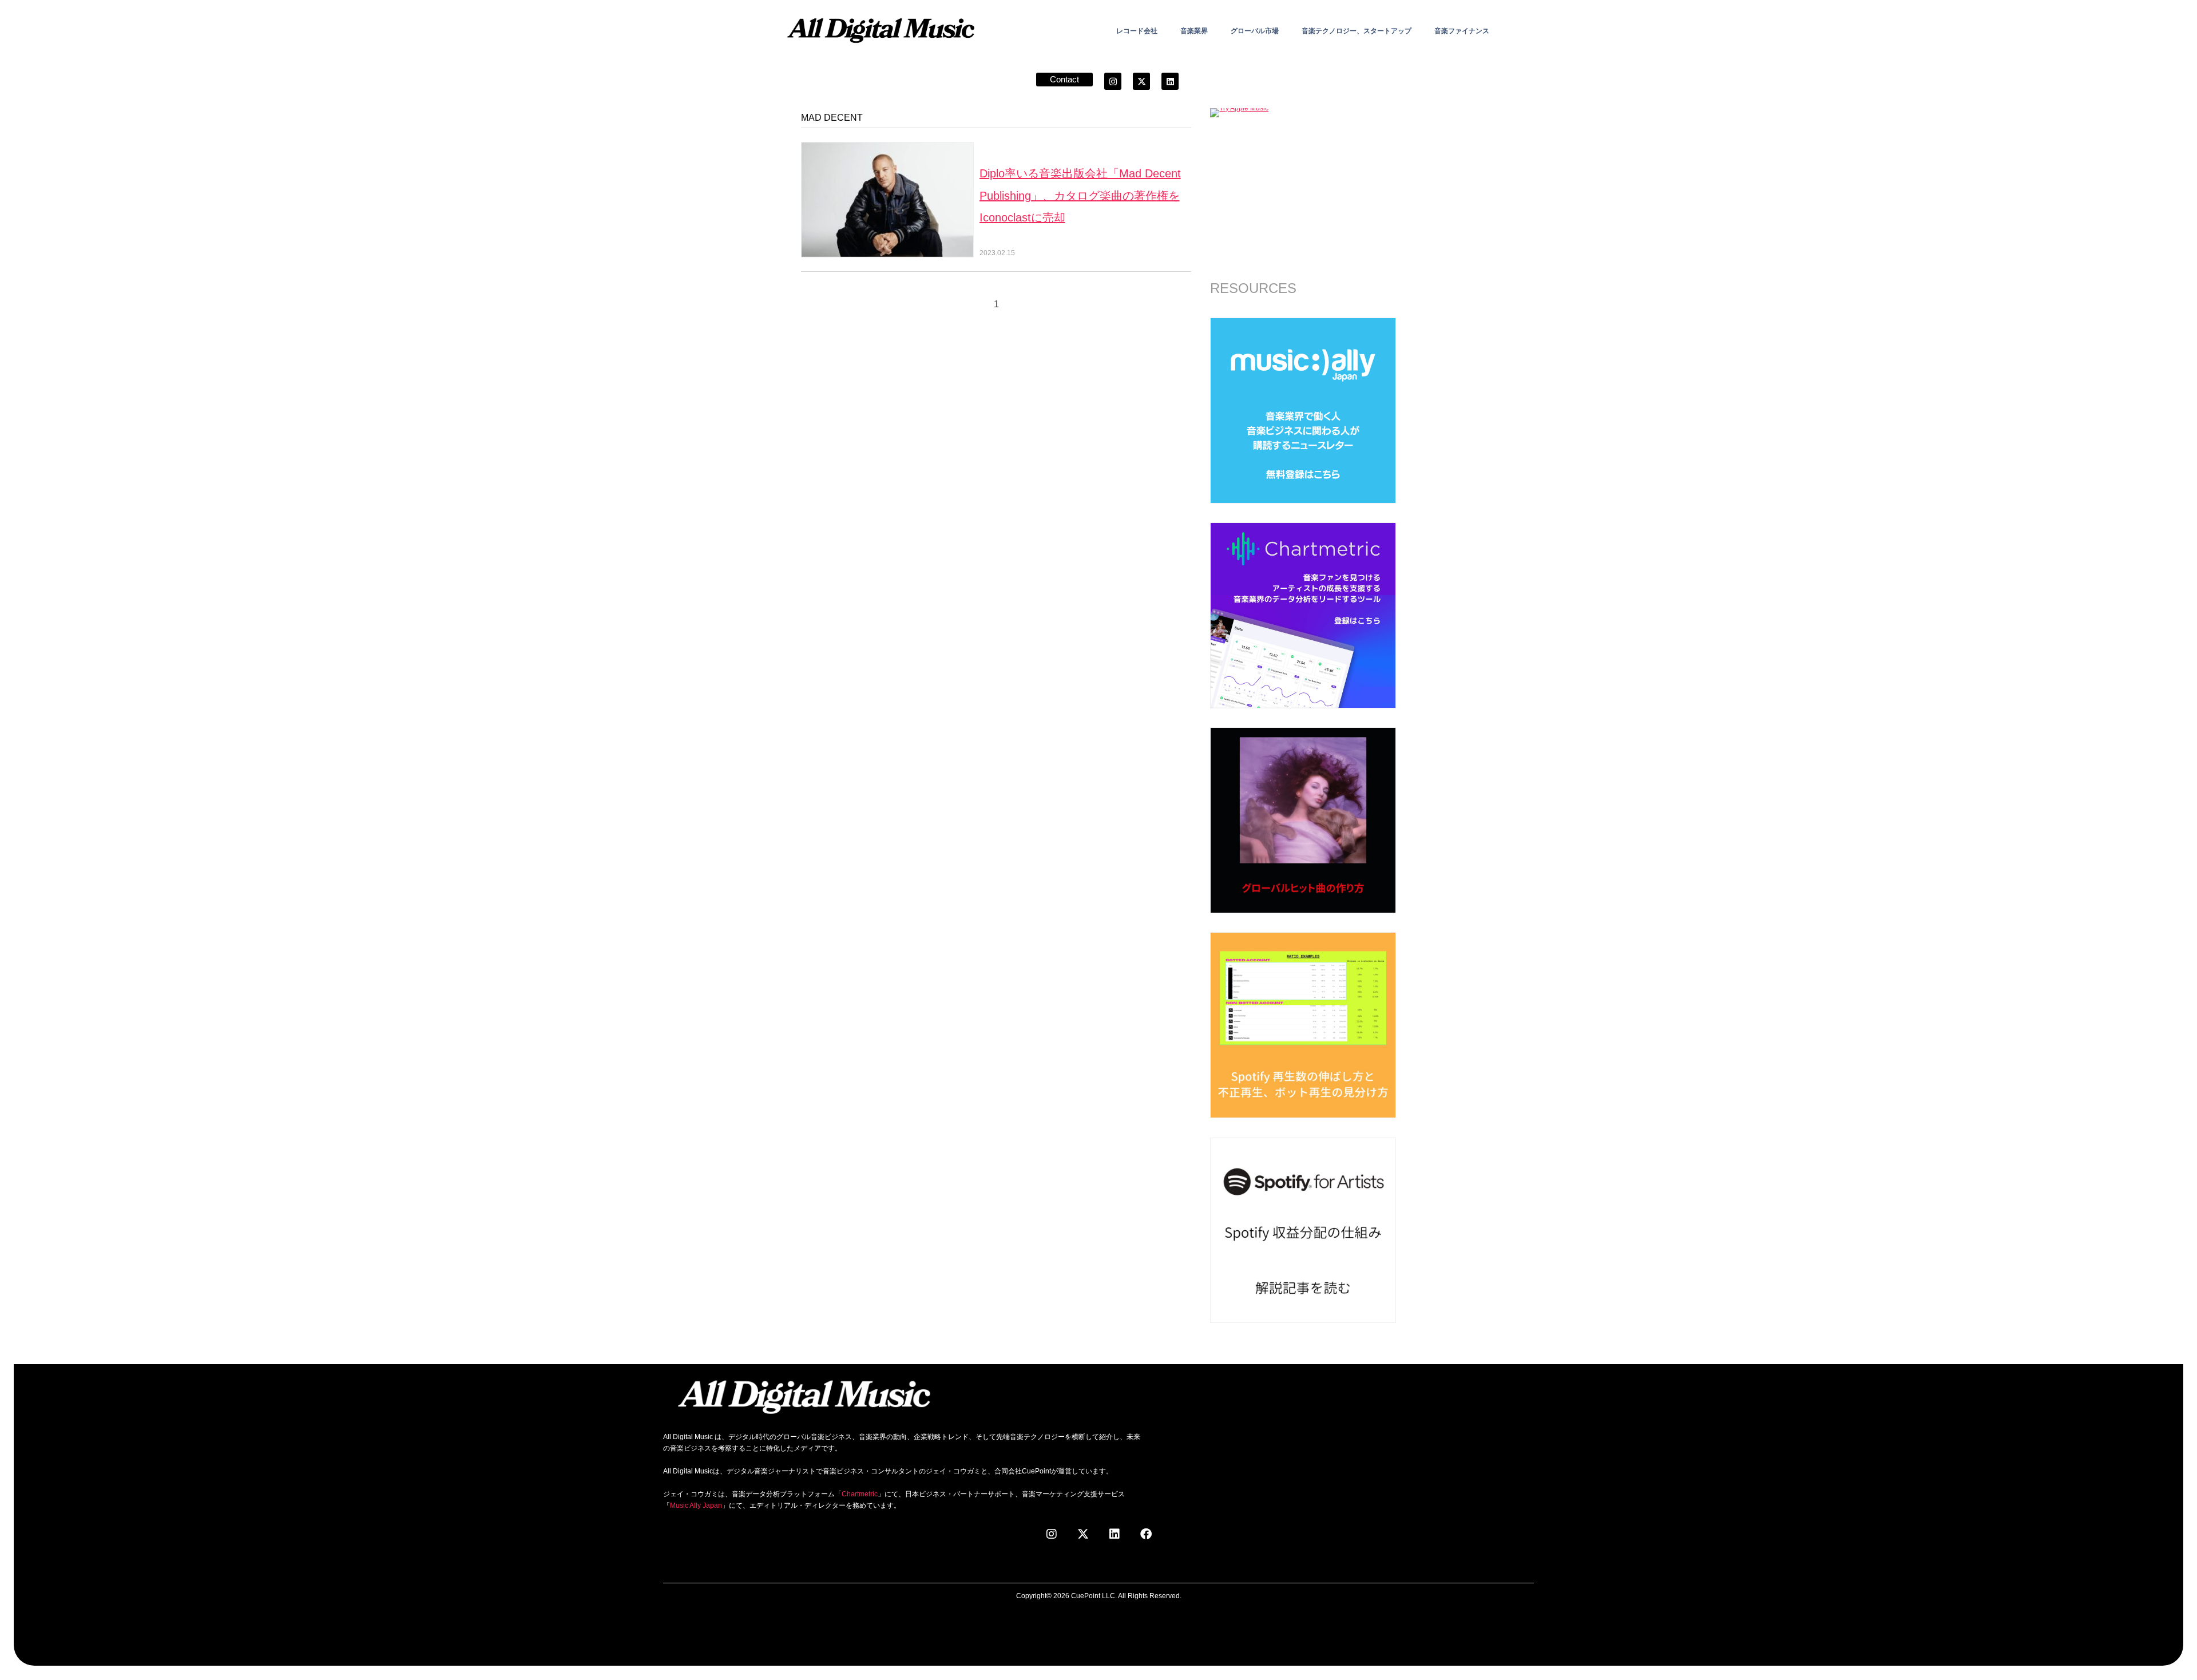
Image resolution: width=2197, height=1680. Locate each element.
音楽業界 (1194, 31)
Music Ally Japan (696, 1505)
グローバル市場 (1255, 31)
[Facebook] (1146, 1534)
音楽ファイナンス (1462, 31)
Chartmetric (860, 1494)
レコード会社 (1137, 31)
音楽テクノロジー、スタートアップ (1357, 31)
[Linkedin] (1170, 81)
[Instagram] (1113, 81)
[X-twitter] (1141, 81)
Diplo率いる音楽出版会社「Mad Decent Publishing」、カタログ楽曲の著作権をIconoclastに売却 (1080, 195)
